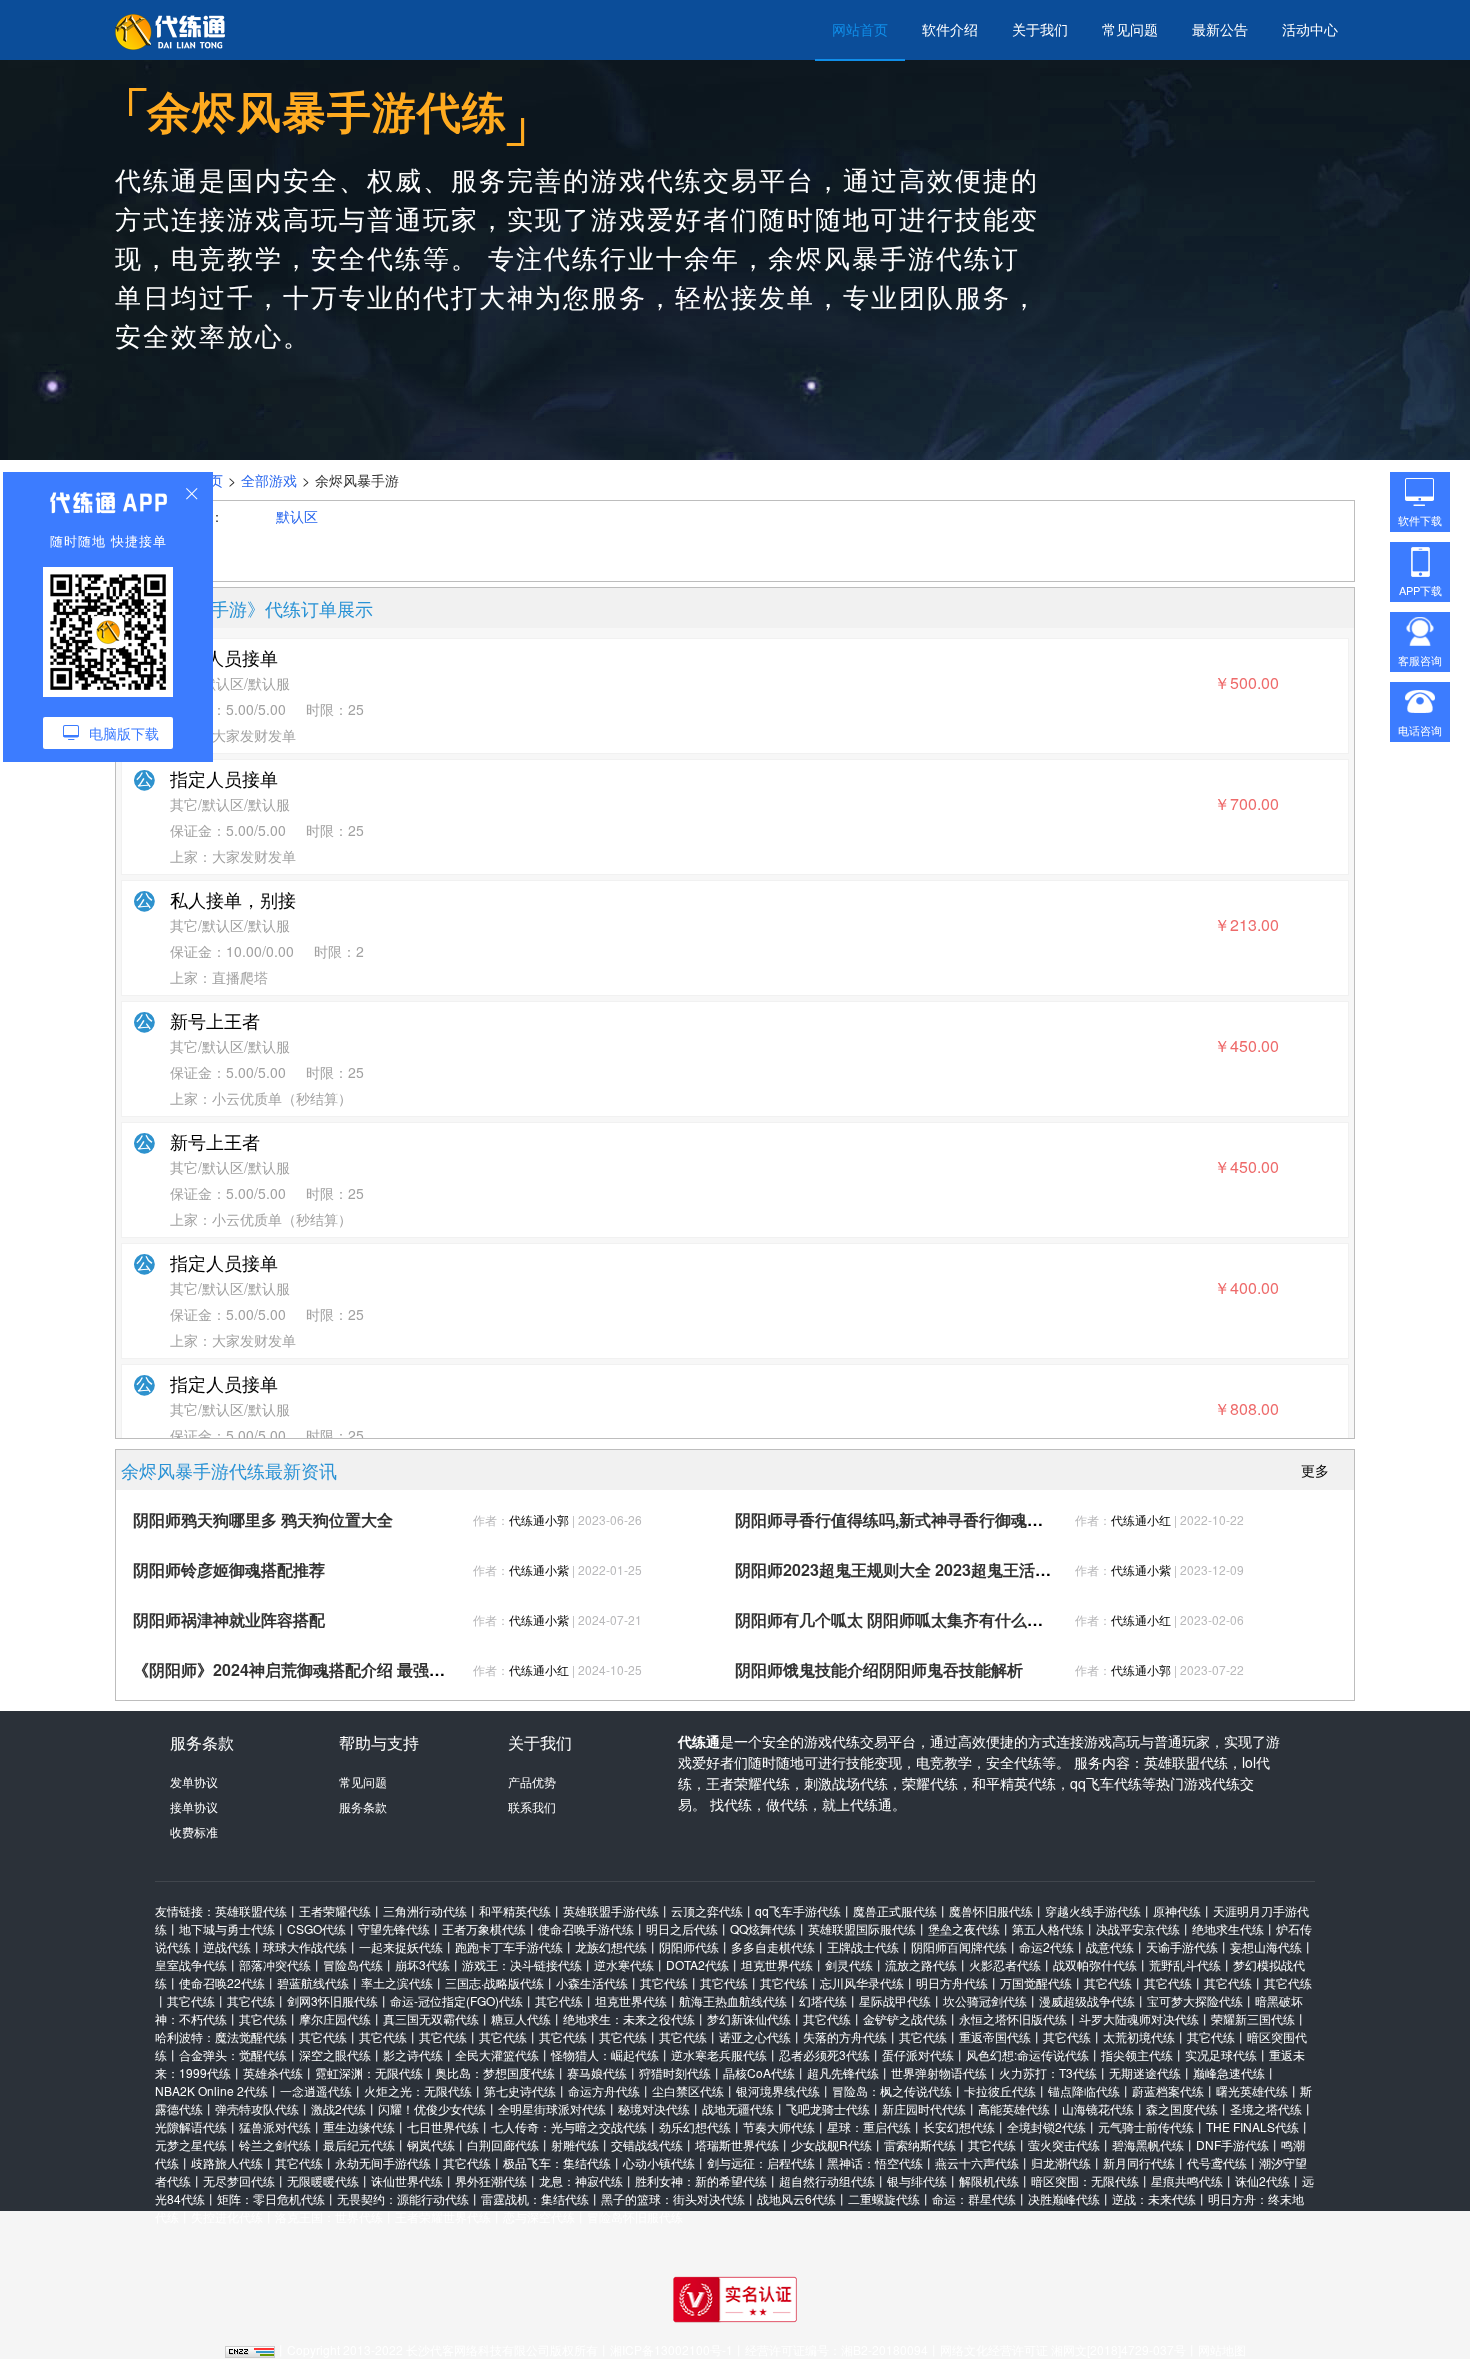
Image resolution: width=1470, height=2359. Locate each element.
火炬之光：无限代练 (418, 2090)
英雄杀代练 (273, 2072)
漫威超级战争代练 (1087, 2000)
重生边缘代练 (359, 2126)
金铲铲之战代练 (905, 2018)
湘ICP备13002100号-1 (671, 2349)
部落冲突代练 (275, 1964)
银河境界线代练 (778, 2090)
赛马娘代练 (597, 2072)
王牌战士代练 (863, 1946)
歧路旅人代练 (227, 2162)
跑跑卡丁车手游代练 (509, 1946)
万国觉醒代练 (1036, 1982)
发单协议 (194, 1781)
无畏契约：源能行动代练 (403, 2198)
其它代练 (664, 1982)
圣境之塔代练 (1266, 2108)
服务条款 (363, 1806)
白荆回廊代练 (503, 2144)
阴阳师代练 (689, 1946)
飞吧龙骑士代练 (828, 2108)
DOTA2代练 (697, 1964)
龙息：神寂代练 (581, 2180)
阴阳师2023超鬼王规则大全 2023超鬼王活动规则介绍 (925, 1569)
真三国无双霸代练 (431, 2018)
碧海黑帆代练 (1148, 2144)
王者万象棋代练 (484, 1928)
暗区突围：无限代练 (1085, 2180)
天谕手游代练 (1182, 1946)
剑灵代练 (849, 1964)
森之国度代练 (1182, 2108)
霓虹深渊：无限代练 (369, 2072)
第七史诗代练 (520, 2090)
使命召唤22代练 (222, 1982)
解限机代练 (989, 2180)
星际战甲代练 (895, 2000)
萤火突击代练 (1064, 2144)
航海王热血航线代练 (733, 2000)
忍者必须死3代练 (824, 2054)
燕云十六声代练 (977, 2162)
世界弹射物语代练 (939, 2072)
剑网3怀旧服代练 (332, 2000)
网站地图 (1222, 2349)
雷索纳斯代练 (920, 2144)
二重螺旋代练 (884, 2198)
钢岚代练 (431, 2144)
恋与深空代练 (539, 2216)
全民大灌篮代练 (497, 2054)
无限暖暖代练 (323, 2180)
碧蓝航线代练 (313, 1982)
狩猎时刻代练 (675, 2072)
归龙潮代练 (1061, 2162)
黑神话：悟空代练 (875, 2162)
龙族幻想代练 (611, 1946)
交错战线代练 (647, 2144)
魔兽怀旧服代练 (991, 1910)
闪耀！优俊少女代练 (432, 2108)
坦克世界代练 (777, 1964)
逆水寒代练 (624, 1964)
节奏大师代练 (779, 2126)
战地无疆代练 (738, 2108)
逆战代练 (227, 1946)
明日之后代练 (682, 1928)
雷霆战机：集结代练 (535, 2198)
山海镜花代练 (1098, 2108)
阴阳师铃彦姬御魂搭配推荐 (229, 1569)
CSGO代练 (316, 1928)
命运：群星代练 (974, 2198)
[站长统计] (250, 2349)
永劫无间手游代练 (383, 2162)
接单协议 (194, 1806)
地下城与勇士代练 (227, 1928)
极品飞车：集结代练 (557, 2162)
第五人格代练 (1048, 1928)
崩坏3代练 (422, 1964)
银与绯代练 (917, 2180)
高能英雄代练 (1014, 2108)
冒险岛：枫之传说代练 (892, 2090)
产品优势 (532, 1781)
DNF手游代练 (1232, 2144)
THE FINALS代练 (1252, 2126)
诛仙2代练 (1262, 2180)
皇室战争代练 (191, 1964)
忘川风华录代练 (862, 1982)
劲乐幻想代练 (695, 2126)
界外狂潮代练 (491, 2180)
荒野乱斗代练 (1185, 1964)
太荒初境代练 (1139, 2036)
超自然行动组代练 (827, 2180)
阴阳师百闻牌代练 (959, 1946)
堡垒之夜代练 (964, 1928)
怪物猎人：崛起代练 (605, 2054)
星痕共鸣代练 (1187, 2180)
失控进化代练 (227, 2216)
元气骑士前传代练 (1146, 2126)
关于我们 (1040, 29)
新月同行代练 (1139, 2162)
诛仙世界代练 (407, 2180)
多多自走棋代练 (773, 1946)
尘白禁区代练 (688, 2090)
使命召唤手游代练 (586, 1928)
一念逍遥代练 (316, 2090)
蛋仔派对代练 (918, 2054)
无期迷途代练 (1145, 2072)
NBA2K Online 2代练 (211, 2090)
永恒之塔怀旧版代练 (1013, 2018)
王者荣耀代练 (335, 1910)
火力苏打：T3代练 (1048, 2072)
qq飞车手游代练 (798, 1910)
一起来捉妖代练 (401, 1946)
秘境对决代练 (654, 2108)
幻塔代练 (823, 2000)
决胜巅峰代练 (1064, 2198)
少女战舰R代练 (831, 2144)
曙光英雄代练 (1252, 2090)
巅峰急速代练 (1229, 2072)
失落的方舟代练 (845, 2036)
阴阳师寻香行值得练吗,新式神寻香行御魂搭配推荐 (913, 1519)
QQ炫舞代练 (763, 1928)
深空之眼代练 (335, 2054)
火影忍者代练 (1005, 1964)
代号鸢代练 (1217, 2162)
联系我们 (532, 1806)
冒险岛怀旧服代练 (635, 2216)
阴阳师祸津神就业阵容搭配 (229, 1619)
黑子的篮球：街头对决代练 (673, 2198)
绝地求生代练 (1228, 1928)
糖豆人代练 (521, 2018)
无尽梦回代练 (239, 2180)
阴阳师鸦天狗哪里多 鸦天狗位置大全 (263, 1519)
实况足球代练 (1221, 2054)
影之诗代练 (413, 2054)
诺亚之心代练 (755, 2036)
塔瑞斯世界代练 (737, 2144)
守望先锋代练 (394, 1928)
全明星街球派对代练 (552, 2108)
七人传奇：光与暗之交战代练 (569, 2126)
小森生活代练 (592, 1982)
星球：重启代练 (869, 2126)
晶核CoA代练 (759, 2072)
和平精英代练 (515, 1910)
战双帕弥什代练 (1095, 1964)
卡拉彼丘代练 (1000, 2090)
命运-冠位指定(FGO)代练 (456, 2000)
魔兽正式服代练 (895, 1910)
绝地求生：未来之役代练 (629, 2018)
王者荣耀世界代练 (443, 2216)
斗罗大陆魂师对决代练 (1139, 2018)
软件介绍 (950, 29)
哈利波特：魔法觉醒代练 (221, 2036)
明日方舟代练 (952, 1982)
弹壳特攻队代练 (257, 2108)
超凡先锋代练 (843, 2072)
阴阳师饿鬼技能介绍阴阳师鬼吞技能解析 (879, 1669)
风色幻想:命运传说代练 (1027, 2054)
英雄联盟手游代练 (611, 1910)
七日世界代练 (443, 2126)
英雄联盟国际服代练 (862, 1928)
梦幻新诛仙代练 (749, 2018)
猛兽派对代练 (275, 2126)
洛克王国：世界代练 (329, 2216)
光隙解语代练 (191, 2126)
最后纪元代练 (359, 2144)
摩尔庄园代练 (335, 2018)
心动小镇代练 (659, 2162)
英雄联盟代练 (251, 1910)
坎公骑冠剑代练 (985, 2000)
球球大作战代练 (305, 1946)
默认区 (297, 516)
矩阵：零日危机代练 (271, 2198)
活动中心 (1310, 29)
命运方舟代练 (604, 2090)
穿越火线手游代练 (1093, 1910)
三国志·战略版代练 (494, 1982)
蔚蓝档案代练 (1168, 2090)
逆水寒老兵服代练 (719, 2054)
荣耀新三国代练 (1253, 2018)
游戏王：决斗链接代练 (522, 1964)
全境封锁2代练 (1046, 2126)
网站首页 (860, 29)
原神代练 (1177, 1910)
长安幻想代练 (959, 2126)
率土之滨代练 (397, 1982)
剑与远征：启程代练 (761, 2162)
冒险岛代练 (353, 1964)
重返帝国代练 (995, 2036)
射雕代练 (575, 2144)
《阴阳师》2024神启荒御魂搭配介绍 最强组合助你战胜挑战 (345, 1669)
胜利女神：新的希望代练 (701, 2180)
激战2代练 (338, 2108)
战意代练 (1110, 1946)
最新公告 (1220, 29)
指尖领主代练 (1137, 2054)
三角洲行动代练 (425, 1910)
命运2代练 (1046, 1946)
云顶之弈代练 (707, 1910)
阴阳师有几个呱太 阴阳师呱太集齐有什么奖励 (897, 1619)
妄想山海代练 (1266, 1946)
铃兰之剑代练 (275, 2144)
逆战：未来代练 (1154, 2198)
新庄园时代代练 (924, 2108)
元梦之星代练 (191, 2144)
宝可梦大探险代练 (1195, 2000)
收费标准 (194, 1831)
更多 (1315, 1470)
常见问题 (1130, 29)
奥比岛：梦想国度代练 (495, 2072)
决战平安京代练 (1138, 1928)
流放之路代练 (921, 1964)
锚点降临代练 (1084, 2090)
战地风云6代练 (796, 2198)
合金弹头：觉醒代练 (233, 2054)
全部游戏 (269, 480)
